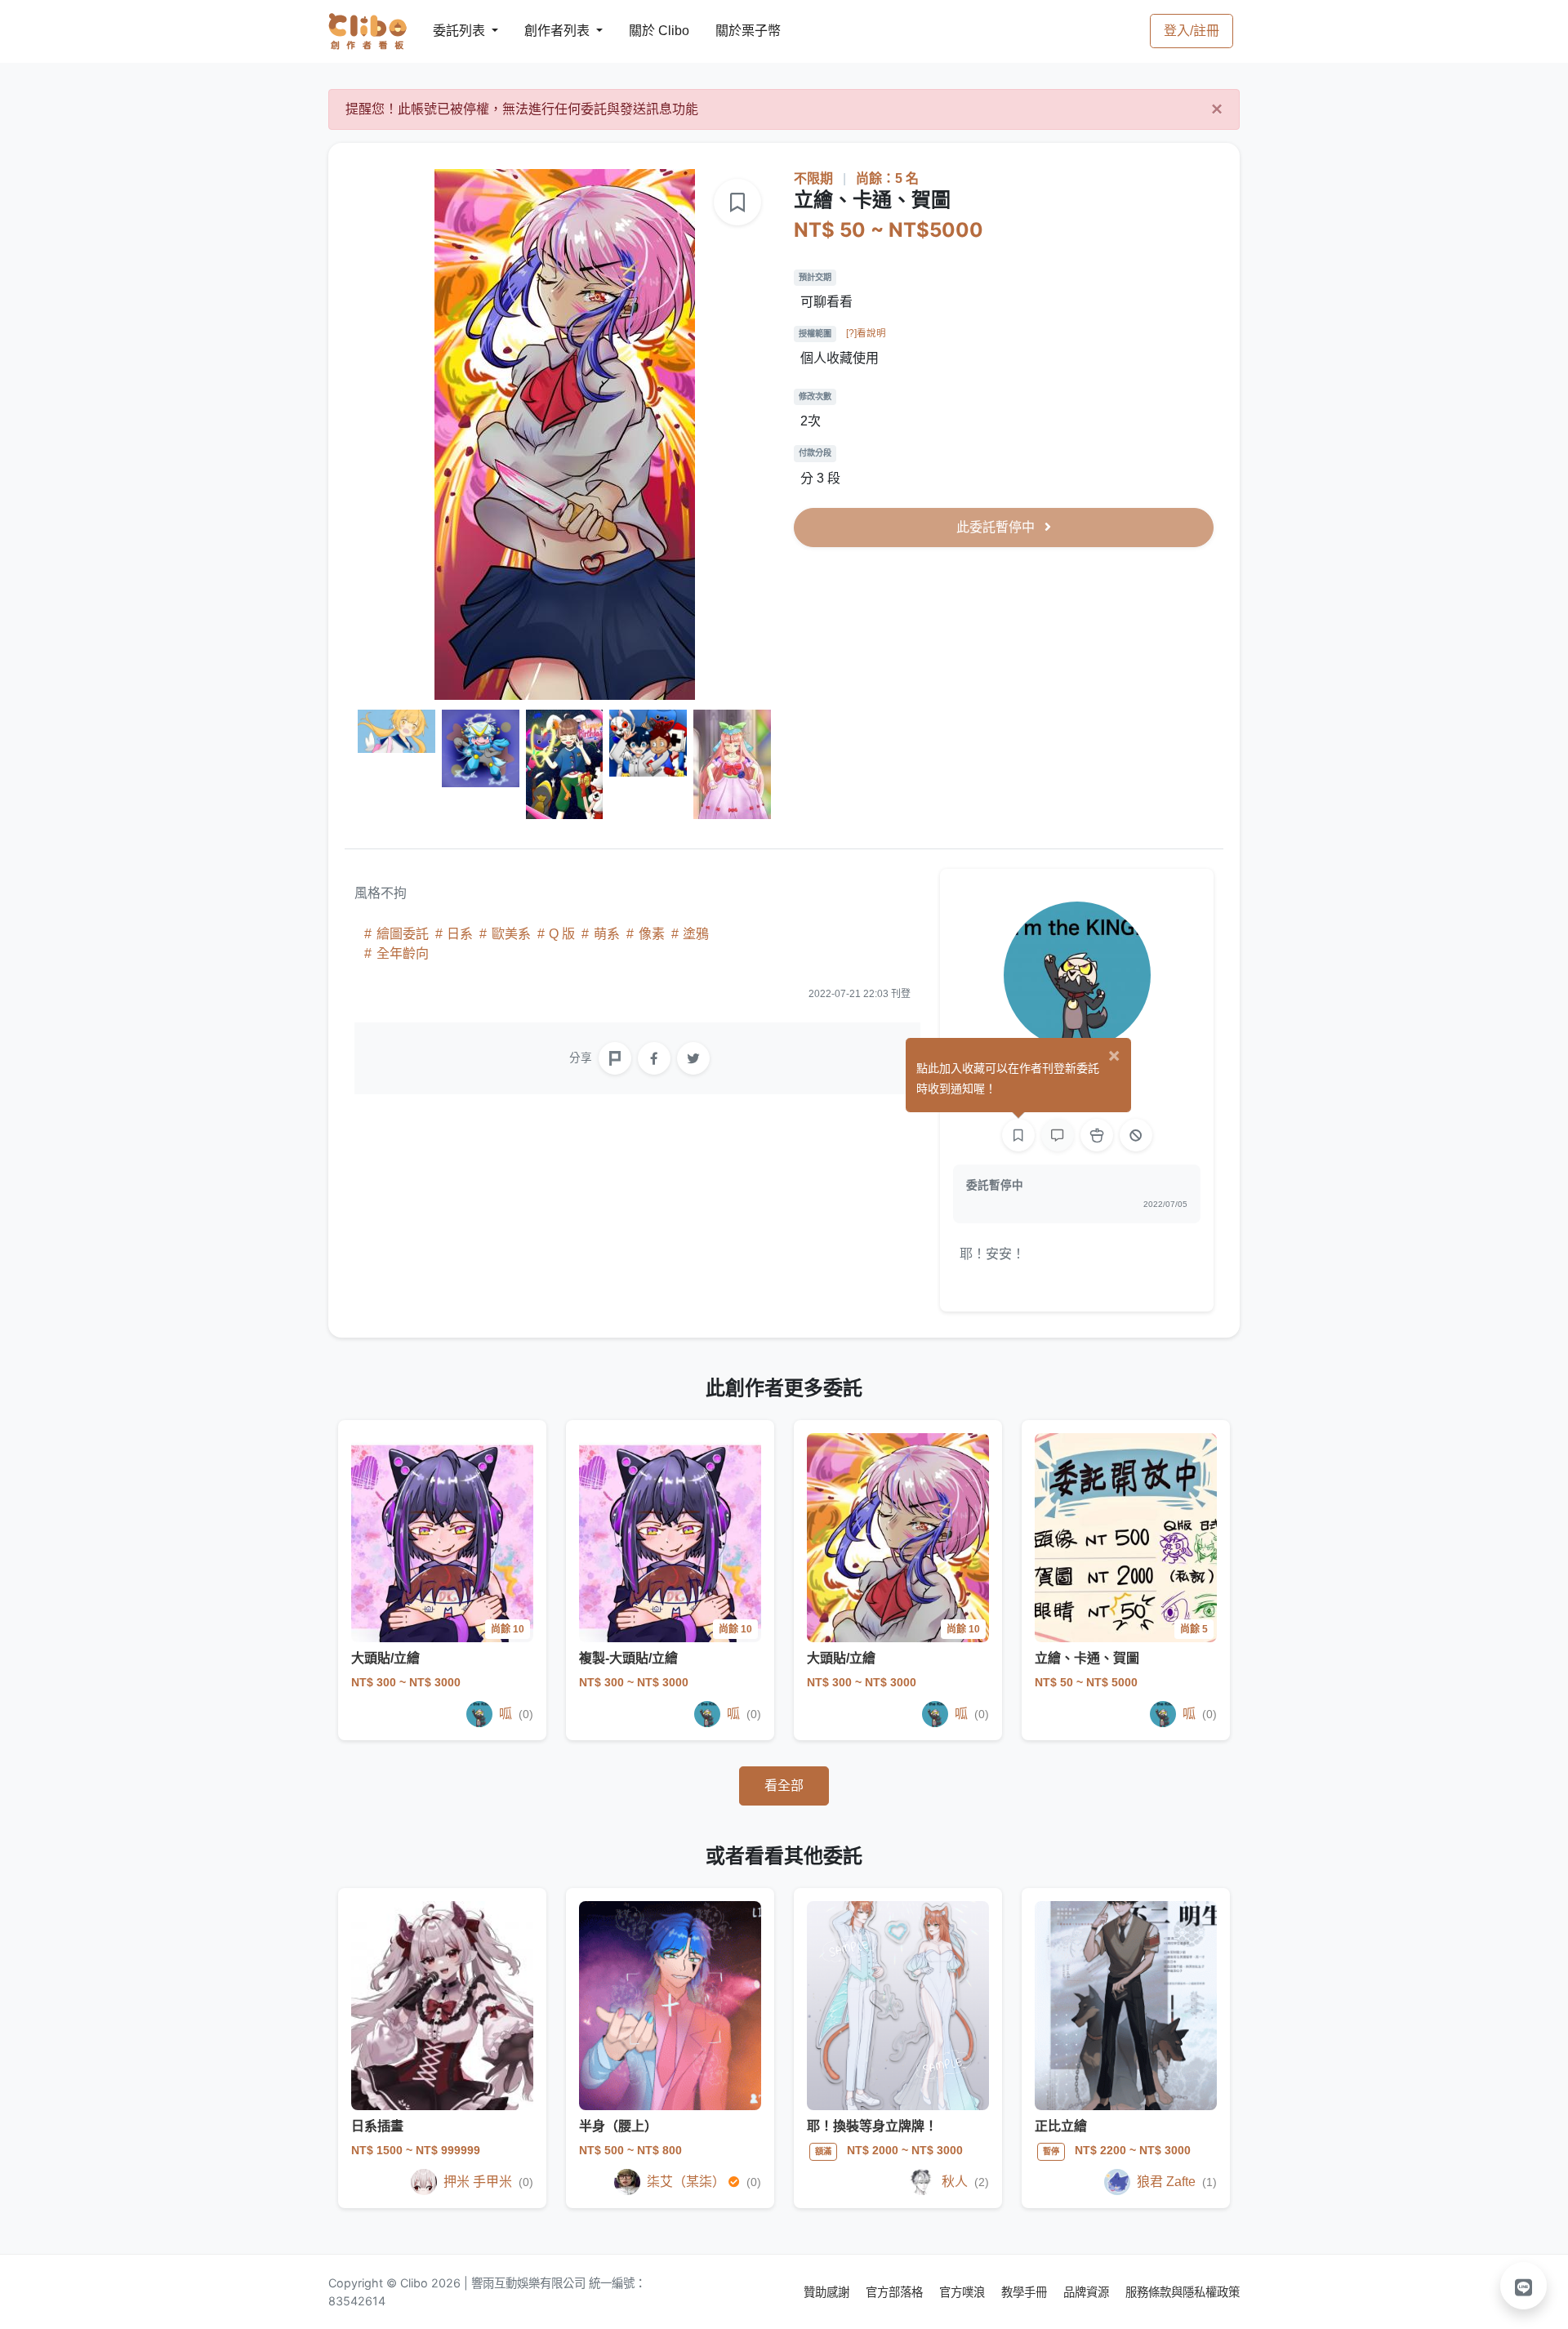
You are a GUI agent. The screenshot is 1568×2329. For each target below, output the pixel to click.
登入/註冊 (1192, 31)
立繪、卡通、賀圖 (1087, 1658)
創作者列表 (544, 31)
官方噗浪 (964, 2292)
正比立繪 (1061, 2126)
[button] (1524, 2286)
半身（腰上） (618, 2126)
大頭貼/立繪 (385, 1658)
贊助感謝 (828, 2292)
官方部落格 (896, 2292)
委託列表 (449, 31)
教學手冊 (1026, 2292)
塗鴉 (694, 934)
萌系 (607, 934)
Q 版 (562, 934)
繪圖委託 (403, 934)
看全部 (784, 1786)
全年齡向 (401, 953)
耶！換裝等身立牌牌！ (872, 2126)
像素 (652, 934)
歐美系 (511, 934)
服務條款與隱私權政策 (1183, 2292)
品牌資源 (1088, 2292)
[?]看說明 (866, 333)
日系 (460, 934)
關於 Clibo (644, 31)
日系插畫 (377, 2126)
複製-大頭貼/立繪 (628, 1658)
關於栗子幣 (732, 31)
